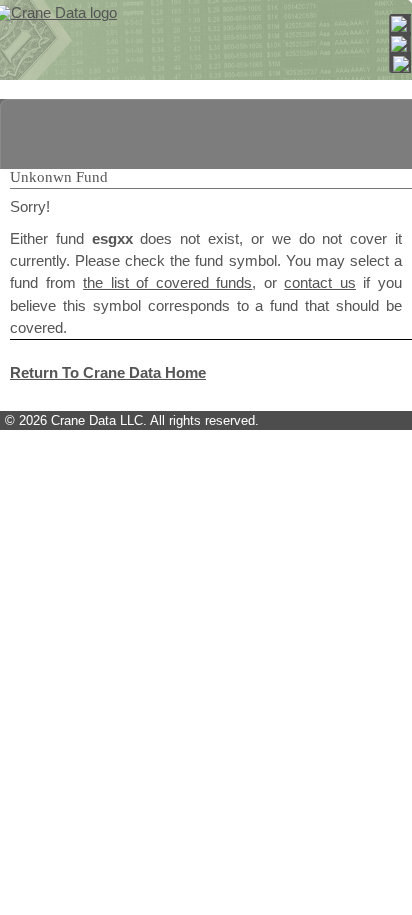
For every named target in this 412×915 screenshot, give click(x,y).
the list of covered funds (167, 283)
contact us (320, 283)
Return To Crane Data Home (108, 373)
